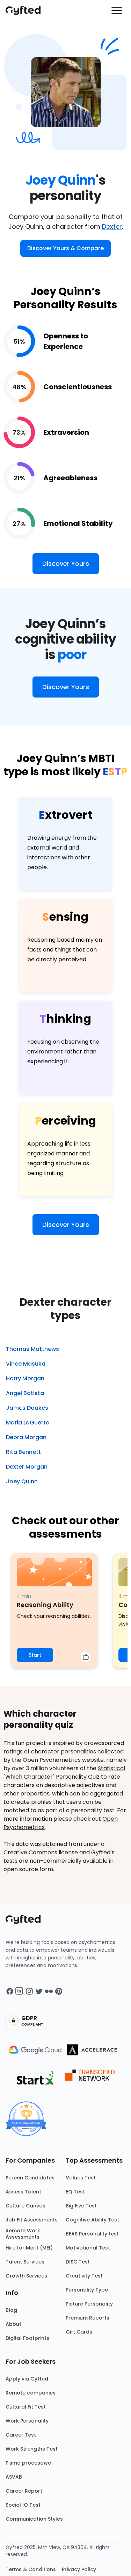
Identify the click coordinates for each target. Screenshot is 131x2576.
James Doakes (27, 1408)
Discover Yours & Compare (65, 248)
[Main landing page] (27, 11)
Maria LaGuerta (28, 1423)
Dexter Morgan (27, 1467)
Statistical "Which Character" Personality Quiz (64, 1773)
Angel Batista (25, 1393)
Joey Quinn (22, 1481)
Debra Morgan (26, 1437)
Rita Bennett (23, 1452)
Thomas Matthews (32, 1349)
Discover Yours (66, 564)
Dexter (112, 226)
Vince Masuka (26, 1364)
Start (35, 1655)
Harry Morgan (25, 1378)
